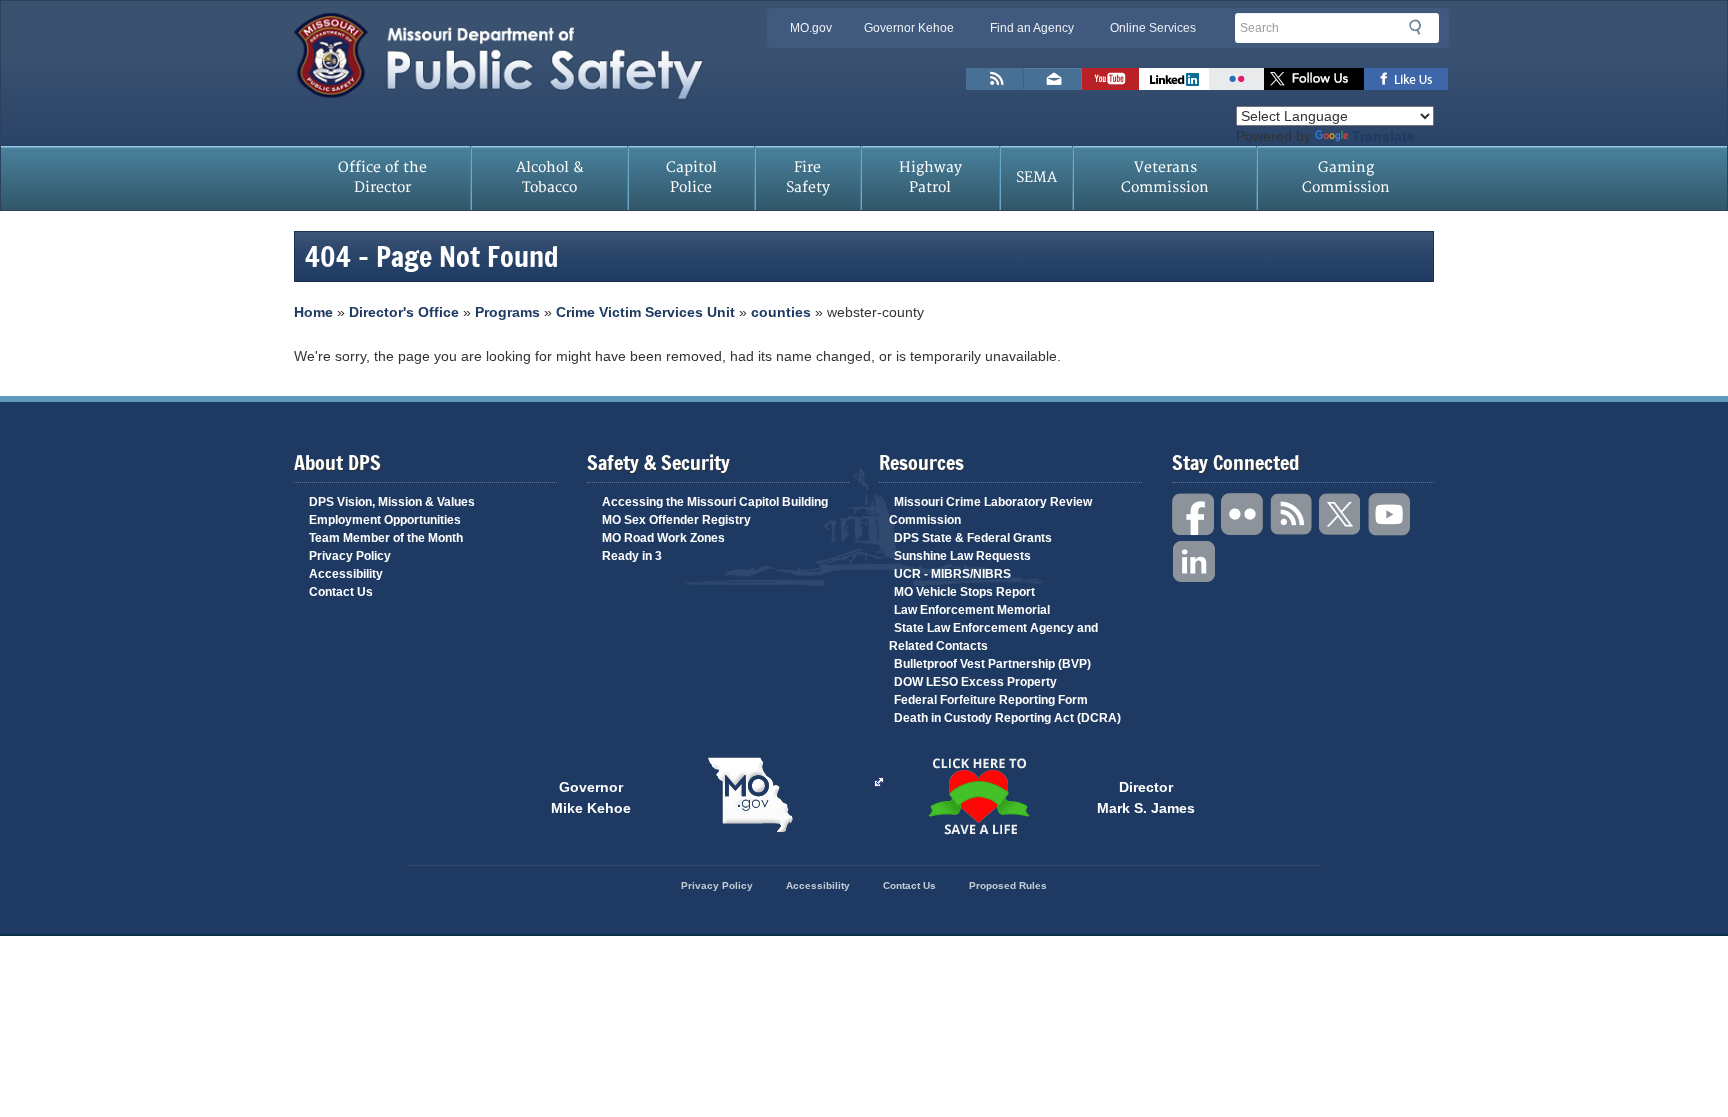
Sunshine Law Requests (962, 556)
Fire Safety (808, 177)
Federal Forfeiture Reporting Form (991, 700)
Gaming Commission (1346, 177)
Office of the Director (382, 177)
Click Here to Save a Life (978, 796)
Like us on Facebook (1406, 79)
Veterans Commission (1165, 177)
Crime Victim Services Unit (645, 312)
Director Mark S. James (1146, 796)
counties (781, 312)
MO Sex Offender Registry (676, 520)
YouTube (1390, 514)
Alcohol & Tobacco (550, 177)
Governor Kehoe (909, 28)
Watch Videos (1110, 79)
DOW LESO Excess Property (975, 682)
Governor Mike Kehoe (591, 796)
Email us (1053, 79)
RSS (1292, 514)
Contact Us (341, 592)
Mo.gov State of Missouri (750, 795)
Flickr (1236, 79)
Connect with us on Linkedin (1174, 79)
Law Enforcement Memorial (972, 610)
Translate (1383, 136)
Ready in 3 (632, 556)
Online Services (1153, 28)
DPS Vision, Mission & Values (392, 502)
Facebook (1194, 514)
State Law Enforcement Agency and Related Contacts (993, 637)
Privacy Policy (350, 556)
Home (313, 312)
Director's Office (404, 312)
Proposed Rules (1008, 885)
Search (1421, 27)
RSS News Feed (995, 79)
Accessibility (346, 574)
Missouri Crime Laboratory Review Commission (990, 511)
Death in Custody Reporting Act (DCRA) (1007, 718)
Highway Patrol (930, 177)
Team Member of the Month (386, 538)
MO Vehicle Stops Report (964, 592)
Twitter (1341, 514)
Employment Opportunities (385, 520)
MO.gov (811, 28)
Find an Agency (1032, 28)
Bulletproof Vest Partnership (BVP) (992, 664)
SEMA (1036, 177)
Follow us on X (1314, 79)
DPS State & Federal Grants (973, 538)
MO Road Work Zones (663, 538)
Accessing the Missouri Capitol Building (715, 502)
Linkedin (1194, 562)
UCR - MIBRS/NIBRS (952, 574)
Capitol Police (691, 177)
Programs (507, 312)
